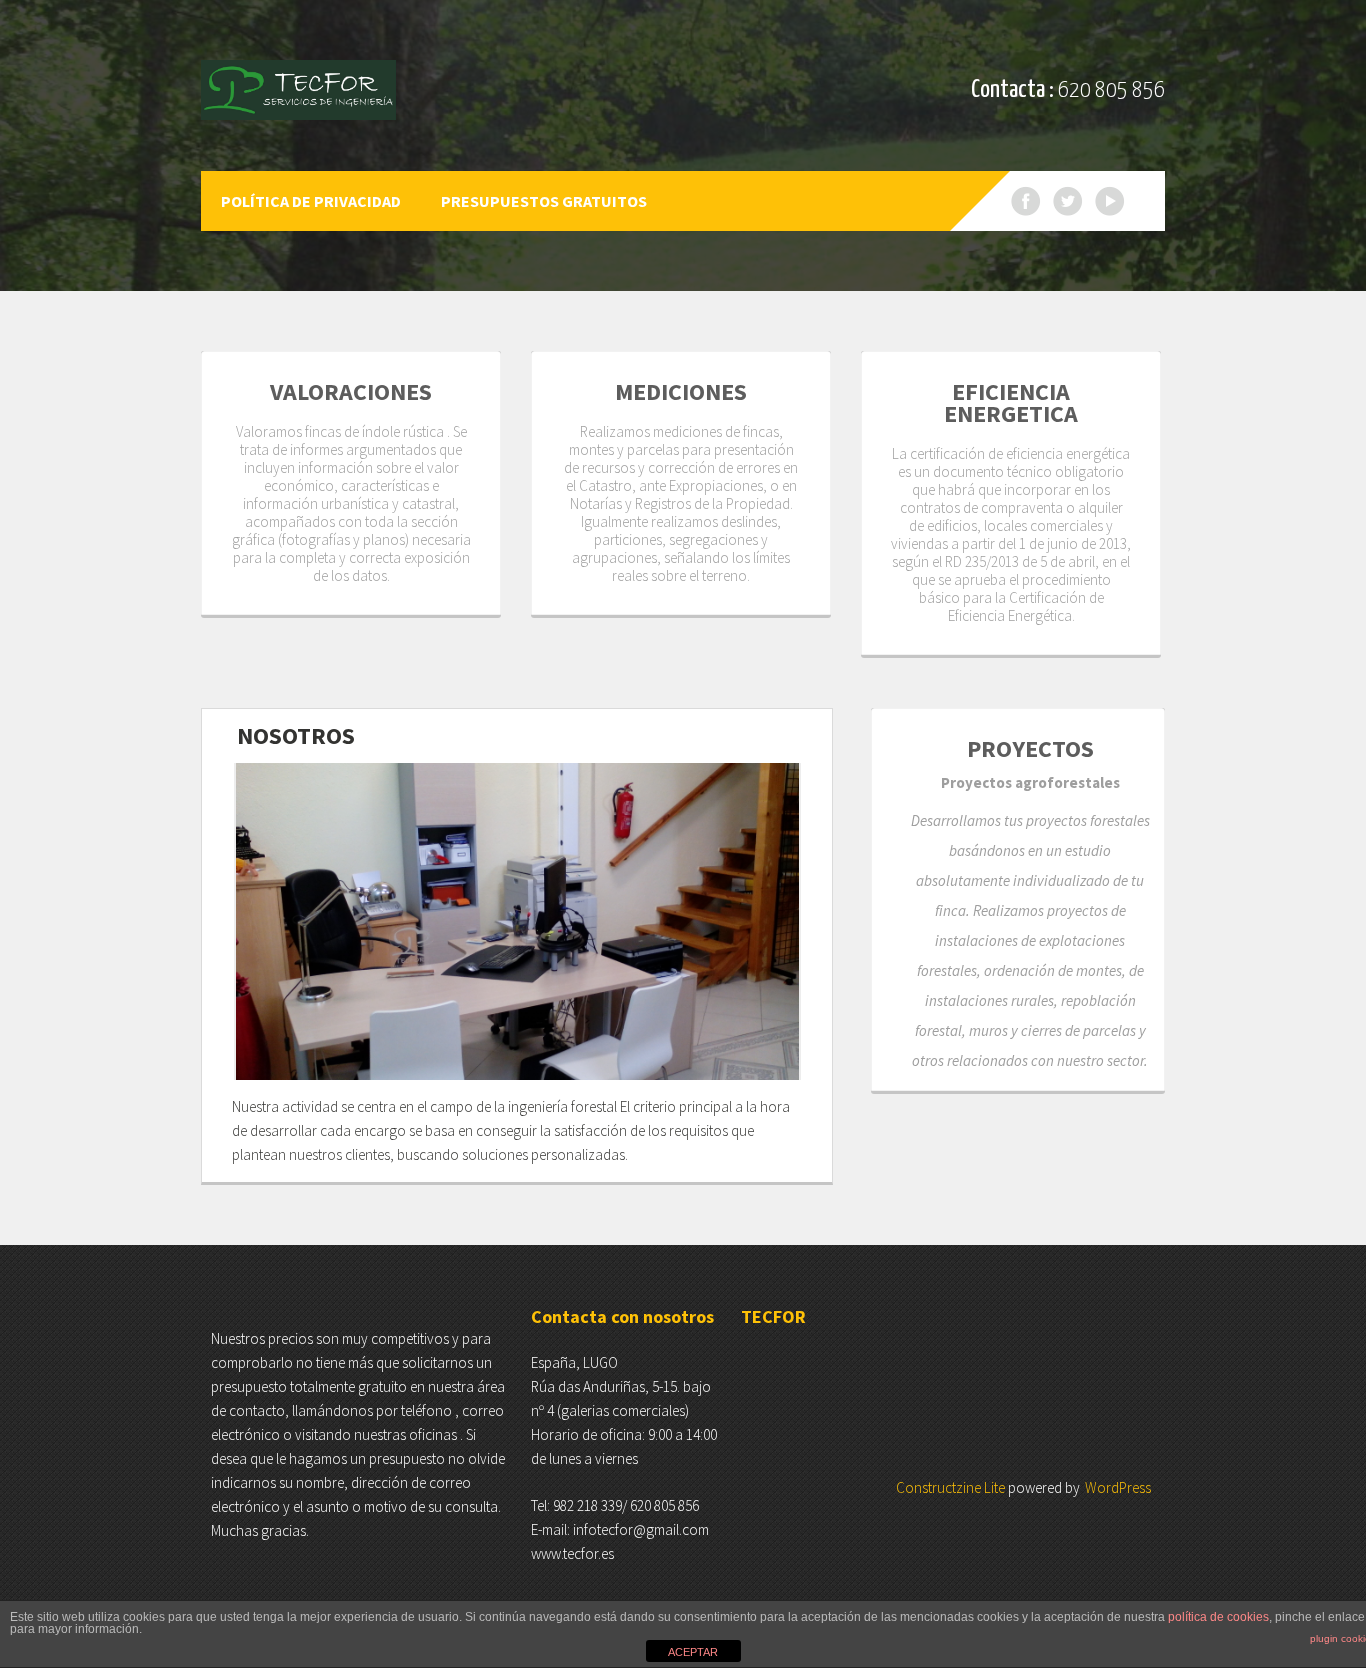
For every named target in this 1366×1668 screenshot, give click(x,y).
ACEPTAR (693, 1652)
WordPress (1118, 1487)
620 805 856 (1111, 90)
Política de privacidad (311, 201)
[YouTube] (1110, 201)
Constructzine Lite (952, 1487)
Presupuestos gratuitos (544, 201)
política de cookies (1218, 1617)
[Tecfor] (298, 90)
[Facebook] (1026, 201)
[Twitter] (1068, 201)
